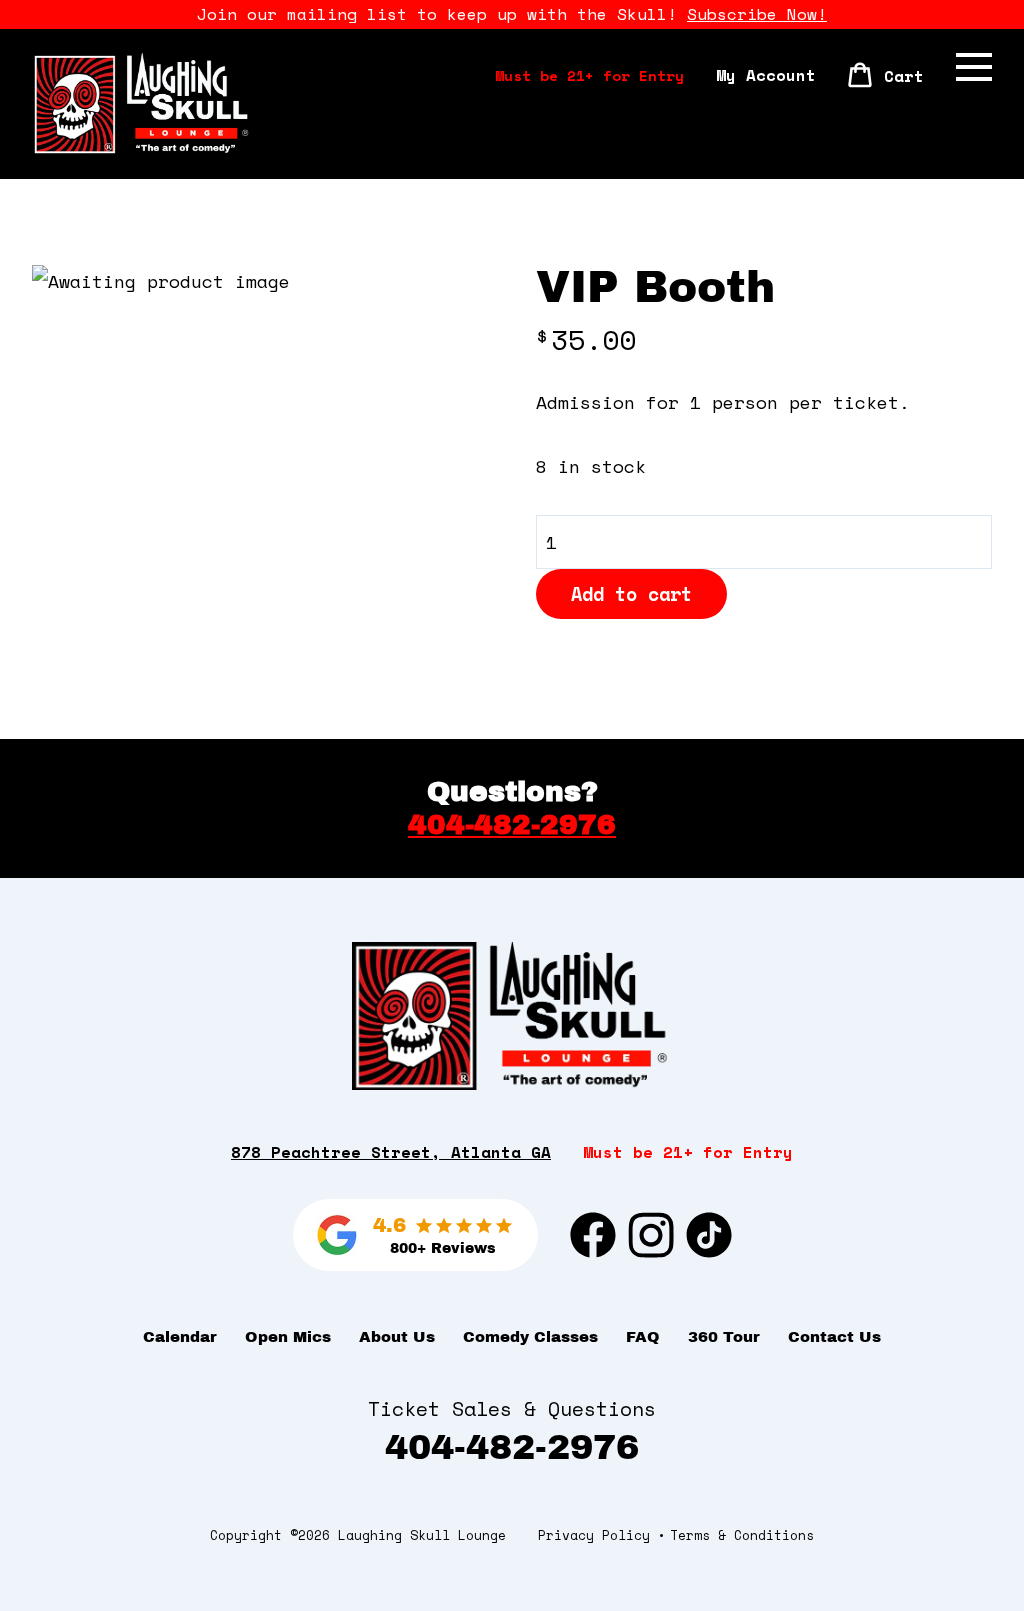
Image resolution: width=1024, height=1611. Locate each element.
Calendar (180, 1337)
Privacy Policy (594, 1535)
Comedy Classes (530, 1337)
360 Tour (724, 1337)
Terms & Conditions (742, 1535)
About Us (397, 1337)
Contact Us (834, 1337)
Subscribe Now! (757, 14)
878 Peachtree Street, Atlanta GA (391, 1152)
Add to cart (631, 594)
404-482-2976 (512, 824)
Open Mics (288, 1337)
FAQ (643, 1337)
